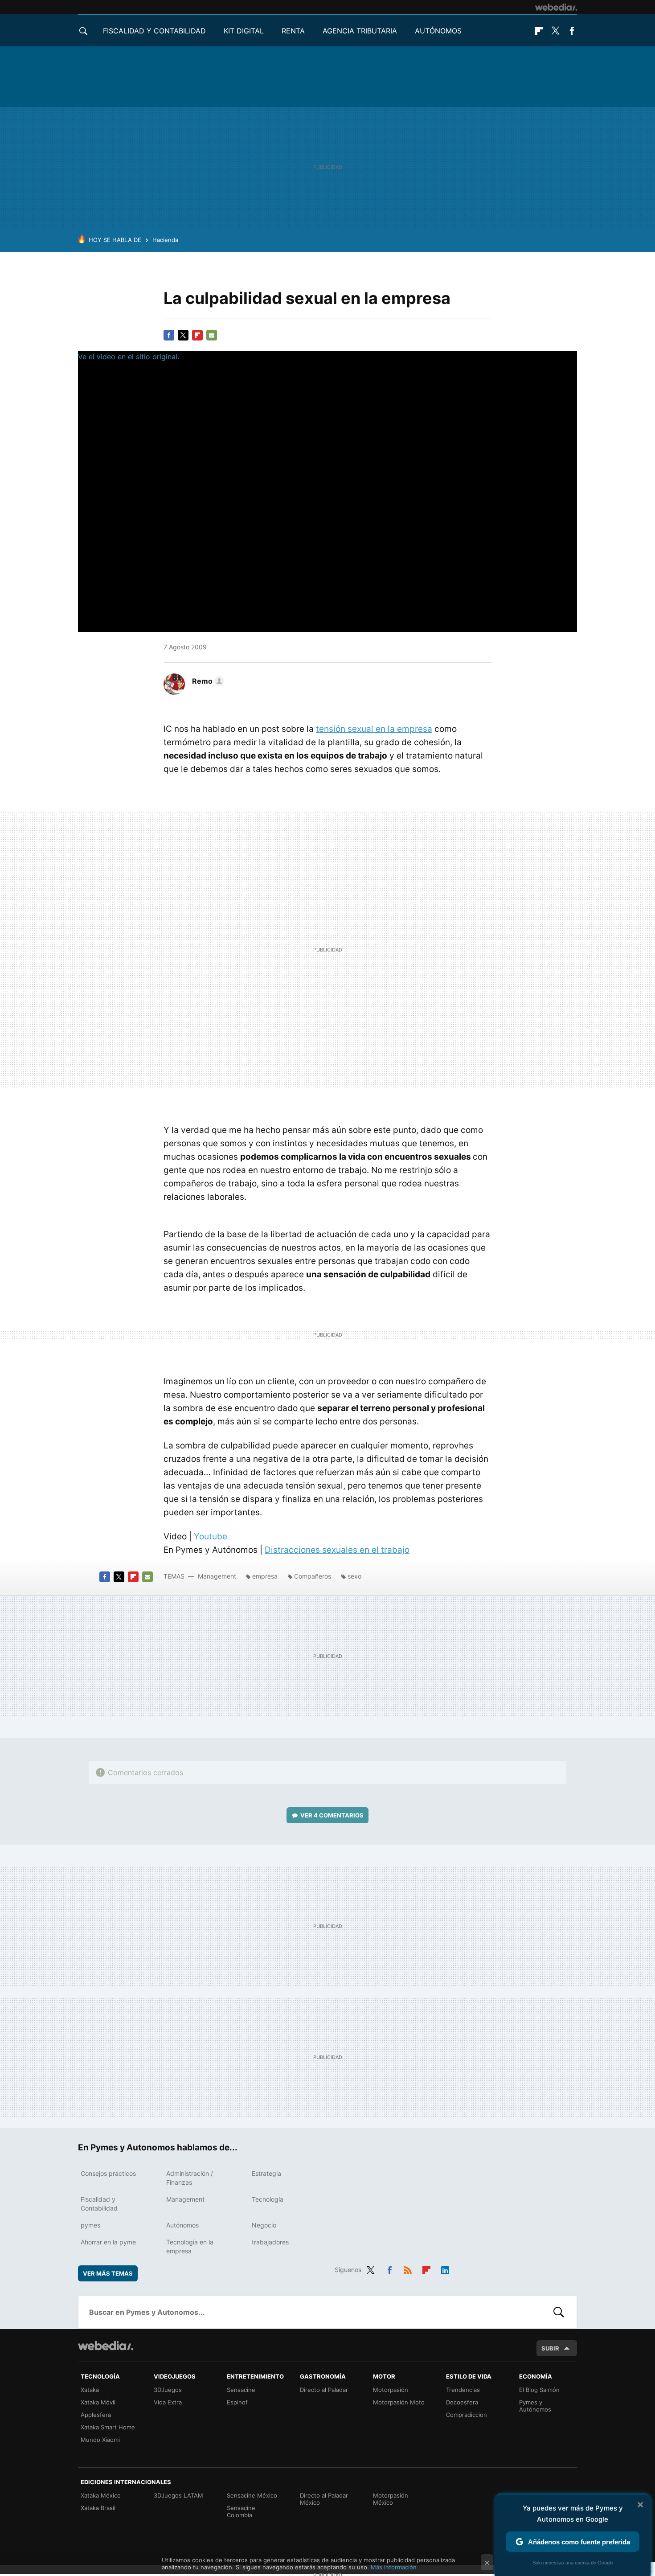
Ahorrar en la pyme (108, 2242)
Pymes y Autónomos (535, 2406)
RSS (408, 2268)
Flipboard (539, 31)
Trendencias (463, 2390)
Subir (550, 2348)
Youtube (211, 1536)
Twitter (555, 31)
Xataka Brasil (98, 2508)
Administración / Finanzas (190, 2178)
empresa (265, 1576)
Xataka (90, 2390)
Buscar (559, 2312)
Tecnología (268, 2199)
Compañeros (313, 1576)
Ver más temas (108, 2273)
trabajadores (270, 2242)
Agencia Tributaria (360, 31)
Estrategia (266, 2173)
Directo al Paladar (324, 2390)
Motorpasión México (391, 2499)
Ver (332, 1815)
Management (217, 1576)
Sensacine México (252, 2495)
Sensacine (241, 2390)
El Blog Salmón (539, 2390)
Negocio (264, 2225)
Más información (394, 2567)
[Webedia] (556, 7)
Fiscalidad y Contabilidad (154, 31)
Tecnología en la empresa (190, 2246)
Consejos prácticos (108, 2173)
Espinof (237, 2402)
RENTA (293, 31)
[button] (207, 681)
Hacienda (165, 240)
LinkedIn (445, 2268)
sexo (354, 1576)
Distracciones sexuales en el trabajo (337, 1550)
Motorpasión (391, 2390)
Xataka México (101, 2495)
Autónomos (438, 31)
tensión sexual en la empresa (374, 729)
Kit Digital (244, 31)
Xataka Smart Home (108, 2427)
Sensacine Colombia (241, 2511)
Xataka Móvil (98, 2402)
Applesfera (96, 2415)
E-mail (212, 335)
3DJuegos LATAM (178, 2495)
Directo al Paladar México (324, 2499)
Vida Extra (168, 2402)
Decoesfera (462, 2402)
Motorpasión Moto (399, 2402)
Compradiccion (467, 2415)
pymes (90, 2225)
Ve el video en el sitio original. (129, 357)
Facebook (572, 31)
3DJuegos (168, 2390)
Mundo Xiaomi (100, 2440)
